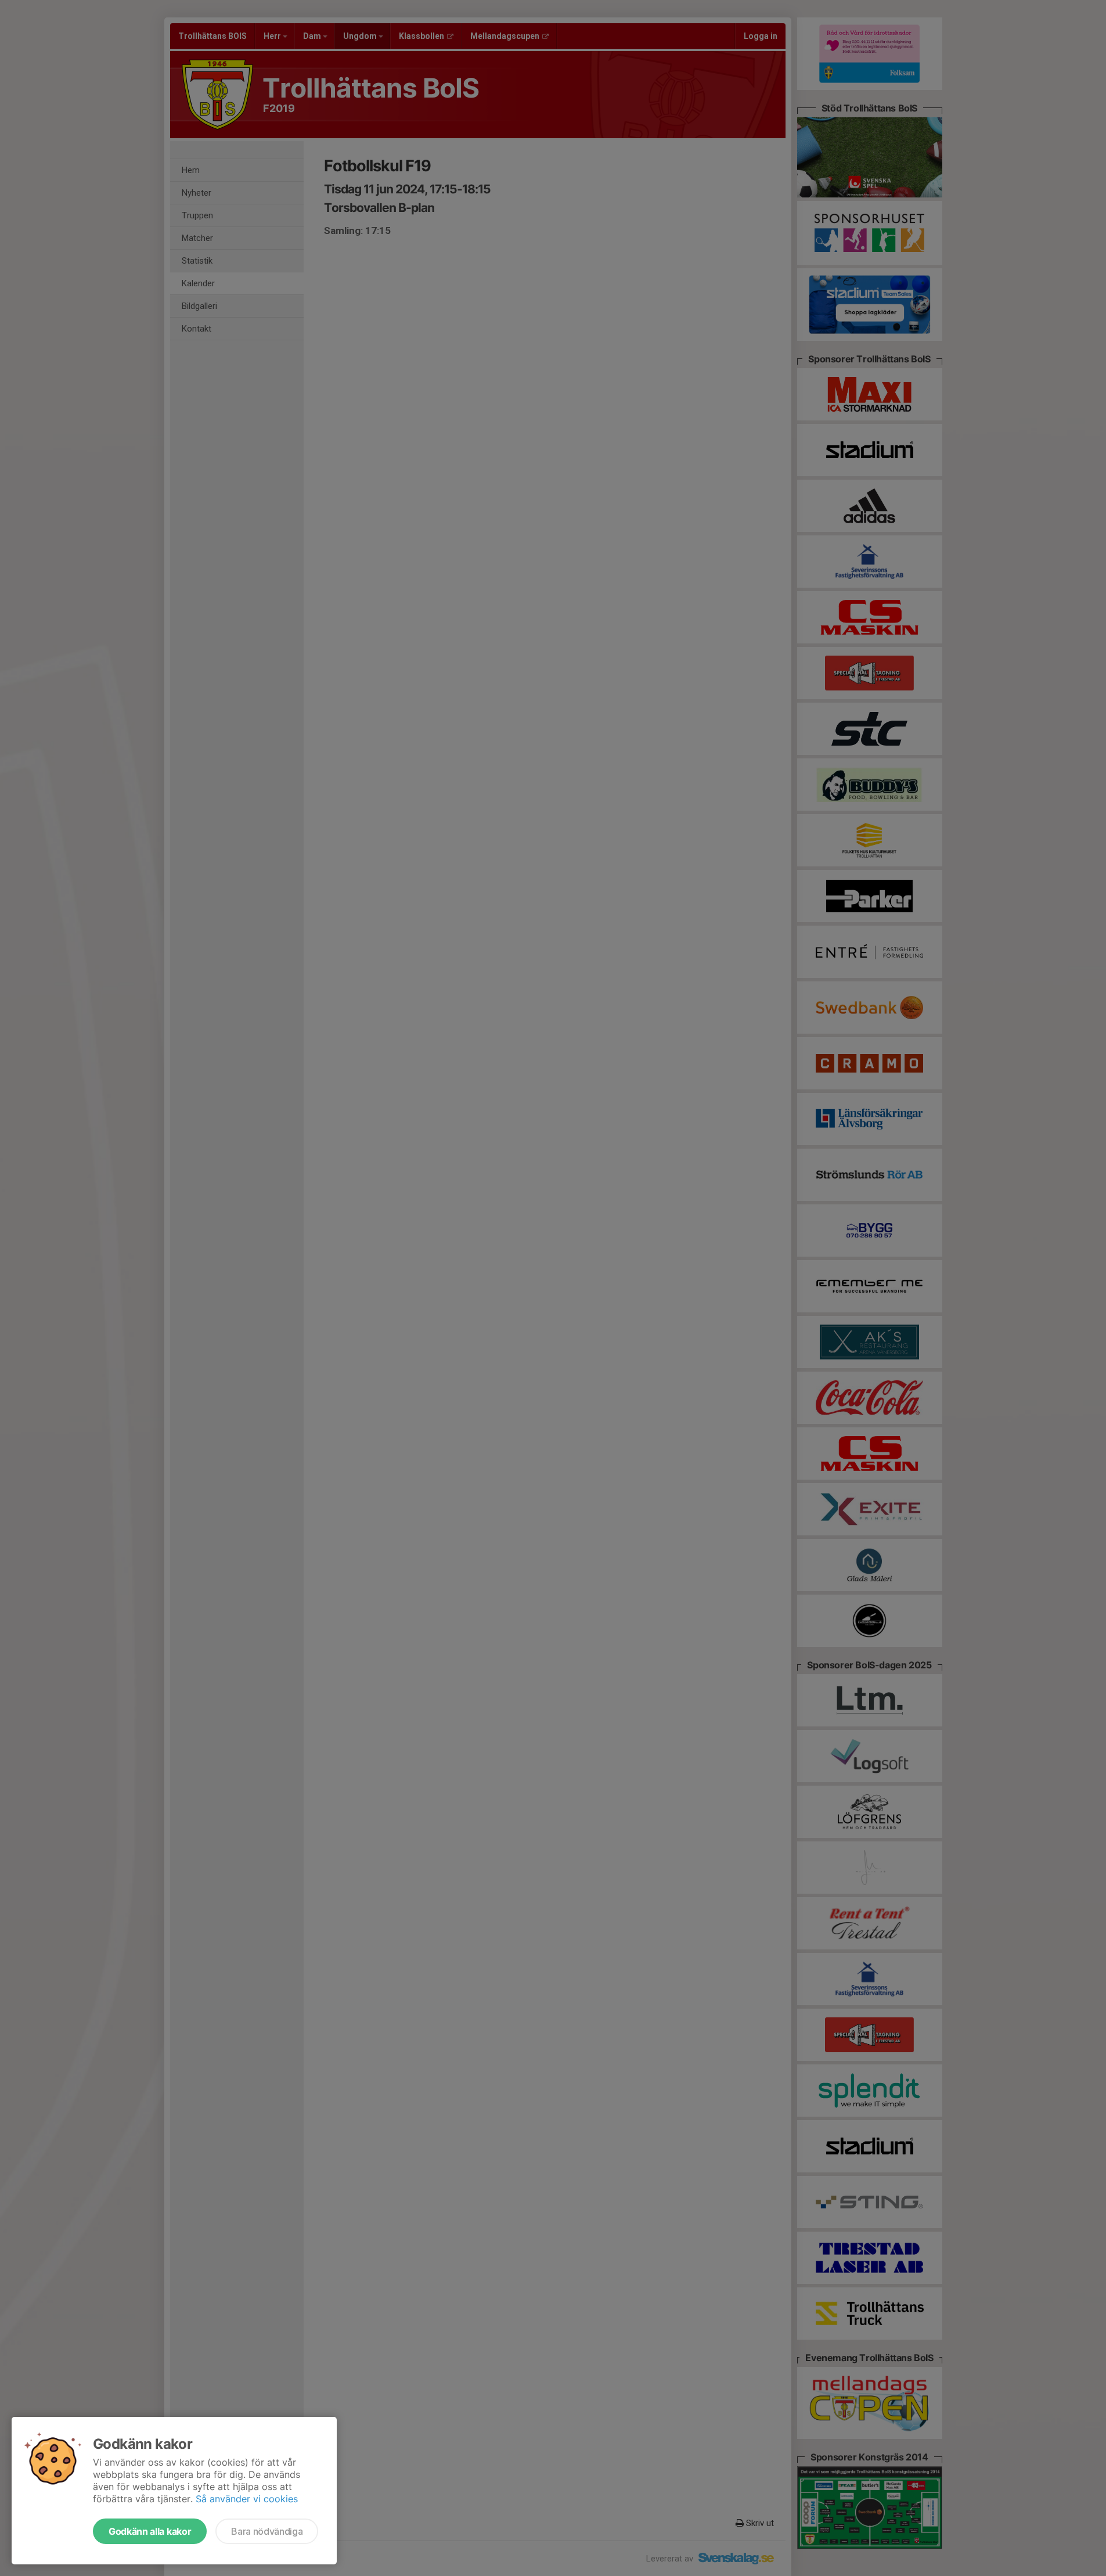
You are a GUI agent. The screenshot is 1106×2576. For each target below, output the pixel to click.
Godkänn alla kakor (150, 2531)
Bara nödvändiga (267, 2531)
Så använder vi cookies (247, 2499)
